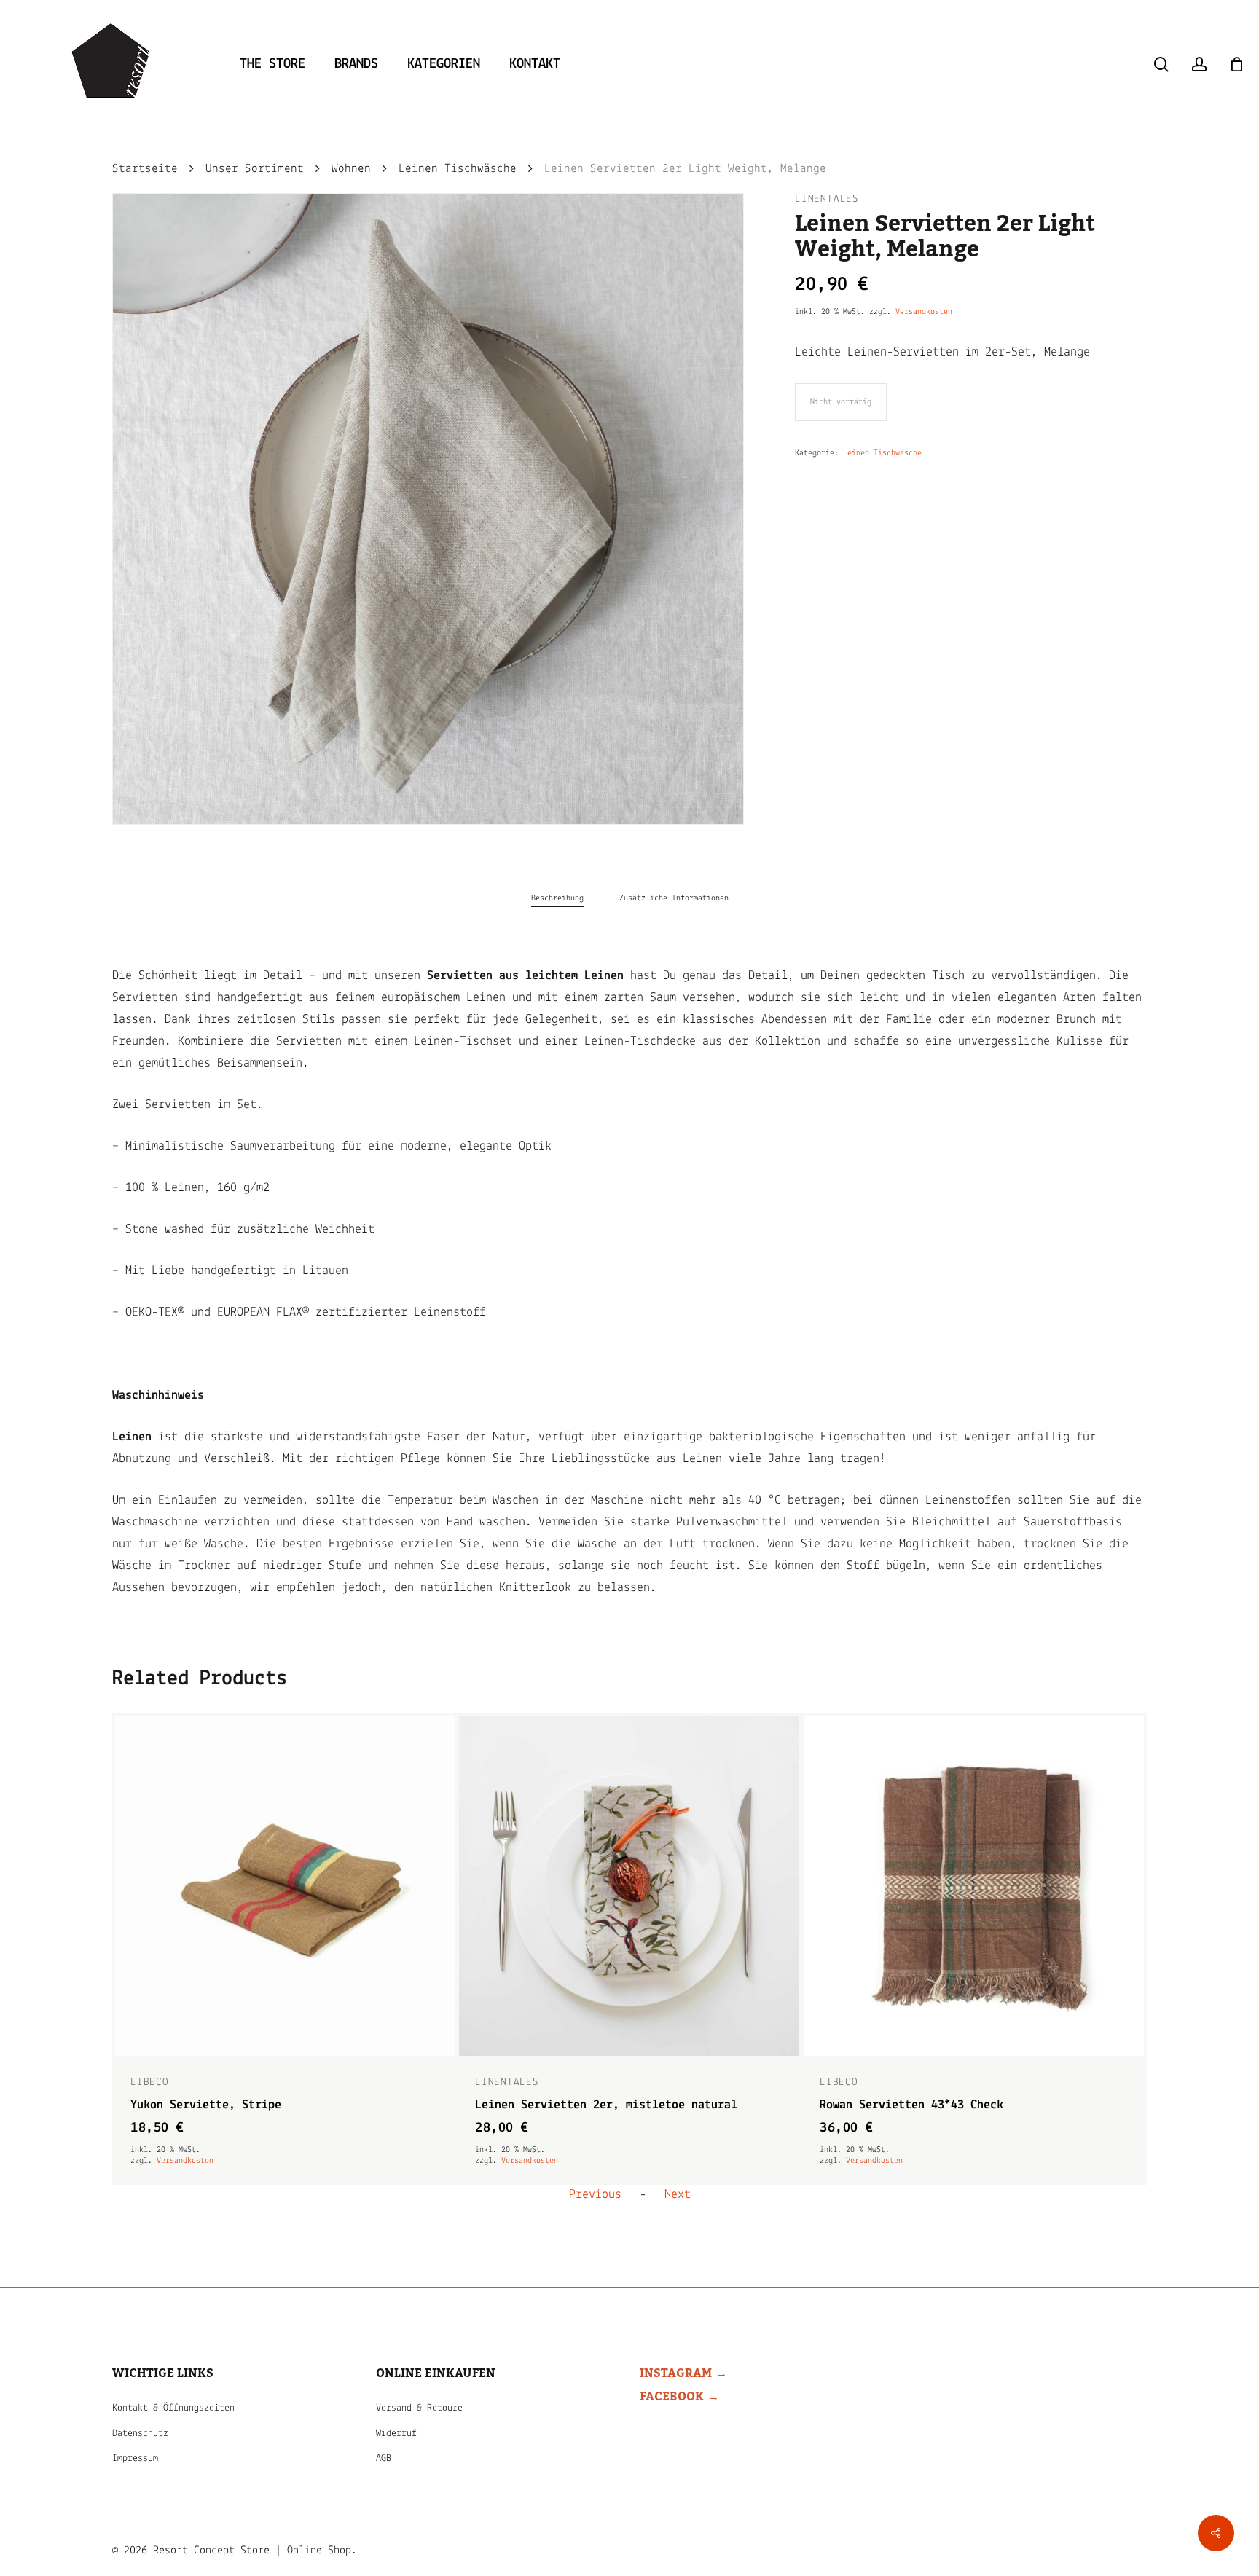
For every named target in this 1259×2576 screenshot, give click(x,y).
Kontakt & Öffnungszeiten (173, 2408)
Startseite (145, 169)
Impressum (135, 2458)
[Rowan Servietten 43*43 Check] (629, 1886)
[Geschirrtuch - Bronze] (974, 1886)
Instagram (676, 2373)
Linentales (827, 199)
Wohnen (351, 169)
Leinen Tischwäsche (458, 169)
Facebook (672, 2397)
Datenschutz (140, 2434)
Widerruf (396, 2434)
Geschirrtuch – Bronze (889, 2105)
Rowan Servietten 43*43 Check (567, 2105)
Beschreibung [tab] (557, 898)
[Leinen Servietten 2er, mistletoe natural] (285, 1886)
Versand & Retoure (419, 2408)
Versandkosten (924, 312)
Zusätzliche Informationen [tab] (674, 898)
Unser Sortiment (255, 169)
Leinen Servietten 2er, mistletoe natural (262, 2105)
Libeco (494, 2082)
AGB (384, 2458)
